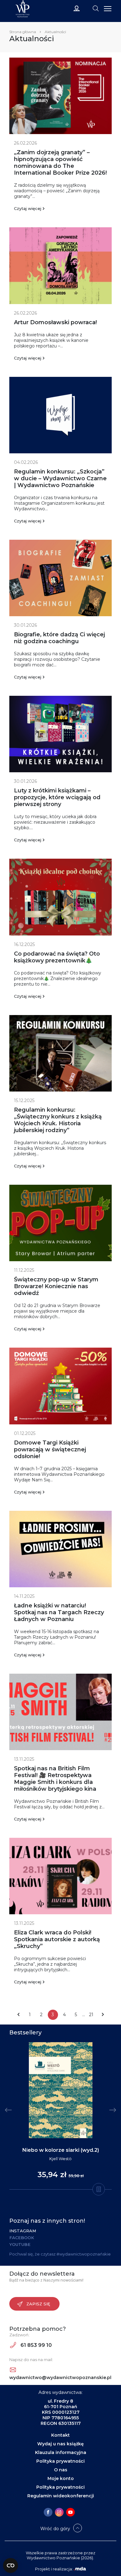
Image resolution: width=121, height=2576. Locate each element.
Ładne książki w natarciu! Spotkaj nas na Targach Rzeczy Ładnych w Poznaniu (59, 1612)
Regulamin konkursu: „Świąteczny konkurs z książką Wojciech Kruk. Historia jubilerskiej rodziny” (58, 1120)
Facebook (22, 2238)
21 (91, 2015)
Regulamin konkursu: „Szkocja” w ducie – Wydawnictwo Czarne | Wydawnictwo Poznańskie (60, 478)
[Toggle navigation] (96, 8)
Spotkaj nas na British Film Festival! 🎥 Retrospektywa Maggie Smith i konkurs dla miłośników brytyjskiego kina (55, 1779)
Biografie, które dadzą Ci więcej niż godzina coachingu (59, 638)
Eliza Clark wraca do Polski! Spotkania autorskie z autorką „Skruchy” (57, 1939)
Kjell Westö (60, 2159)
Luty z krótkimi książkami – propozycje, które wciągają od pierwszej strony (57, 797)
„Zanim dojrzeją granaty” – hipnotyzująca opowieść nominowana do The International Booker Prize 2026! (60, 163)
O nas (61, 2470)
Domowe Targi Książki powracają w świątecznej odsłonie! (50, 1449)
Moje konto (61, 2478)
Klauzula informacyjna (61, 2452)
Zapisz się (38, 2304)
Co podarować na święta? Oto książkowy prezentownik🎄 (57, 957)
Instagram (23, 2231)
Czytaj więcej (28, 208)
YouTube (20, 2244)
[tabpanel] (60, 2116)
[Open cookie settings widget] (11, 2565)
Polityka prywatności (60, 2461)
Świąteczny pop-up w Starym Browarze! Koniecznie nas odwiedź (56, 1286)
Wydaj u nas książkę (60, 2444)
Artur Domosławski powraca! (55, 322)
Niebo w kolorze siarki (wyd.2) (61, 2150)
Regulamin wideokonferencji (61, 2496)
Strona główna (23, 32)
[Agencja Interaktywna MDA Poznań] (80, 2569)
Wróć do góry (55, 2529)
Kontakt (60, 2435)
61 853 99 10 (36, 2345)
